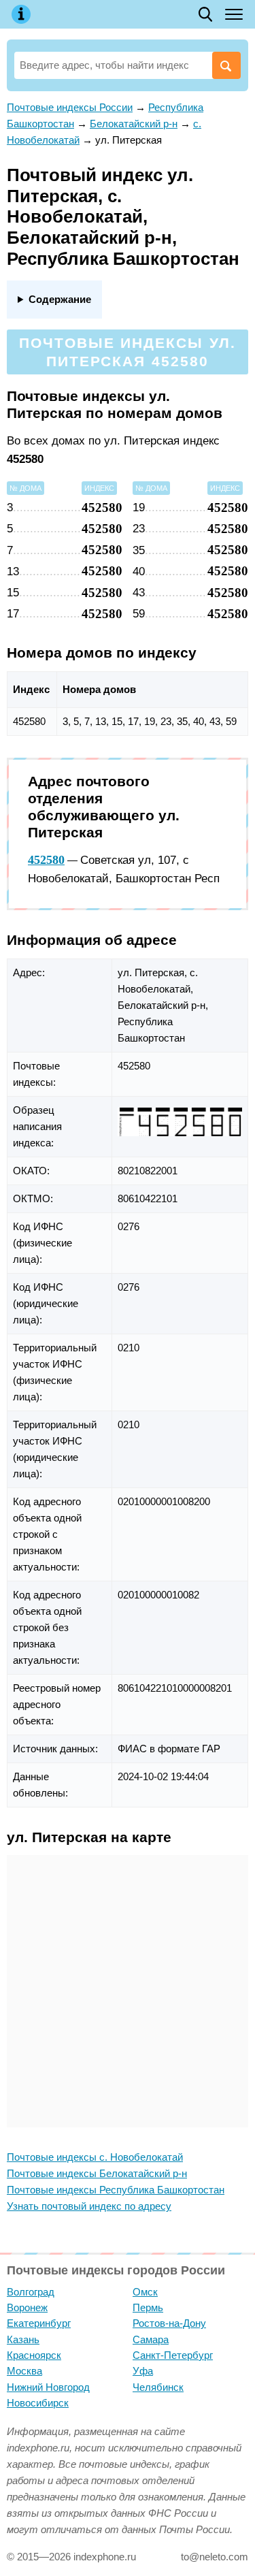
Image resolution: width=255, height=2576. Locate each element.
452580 (46, 860)
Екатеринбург (39, 2323)
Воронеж (27, 2307)
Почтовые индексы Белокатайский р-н (97, 2173)
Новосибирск (38, 2403)
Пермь (148, 2307)
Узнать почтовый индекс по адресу (89, 2206)
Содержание (60, 299)
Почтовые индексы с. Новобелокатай (95, 2157)
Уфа (143, 2371)
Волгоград (31, 2292)
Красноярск (34, 2355)
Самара (151, 2339)
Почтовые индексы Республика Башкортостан (116, 2190)
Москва (24, 2371)
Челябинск (158, 2387)
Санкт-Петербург (173, 2355)
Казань (23, 2339)
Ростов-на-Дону (169, 2323)
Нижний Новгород (48, 2387)
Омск (145, 2292)
